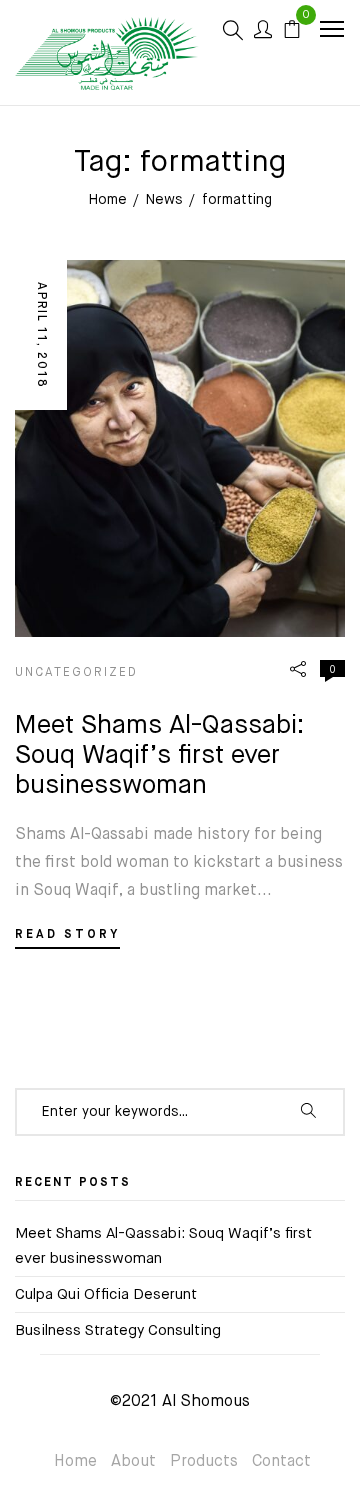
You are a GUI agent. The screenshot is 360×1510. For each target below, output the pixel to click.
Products (204, 1462)
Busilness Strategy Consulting (118, 1330)
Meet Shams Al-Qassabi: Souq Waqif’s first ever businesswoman (159, 756)
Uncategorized (76, 673)
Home (75, 1462)
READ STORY (67, 935)
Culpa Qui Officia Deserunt (106, 1294)
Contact (281, 1462)
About (133, 1462)
